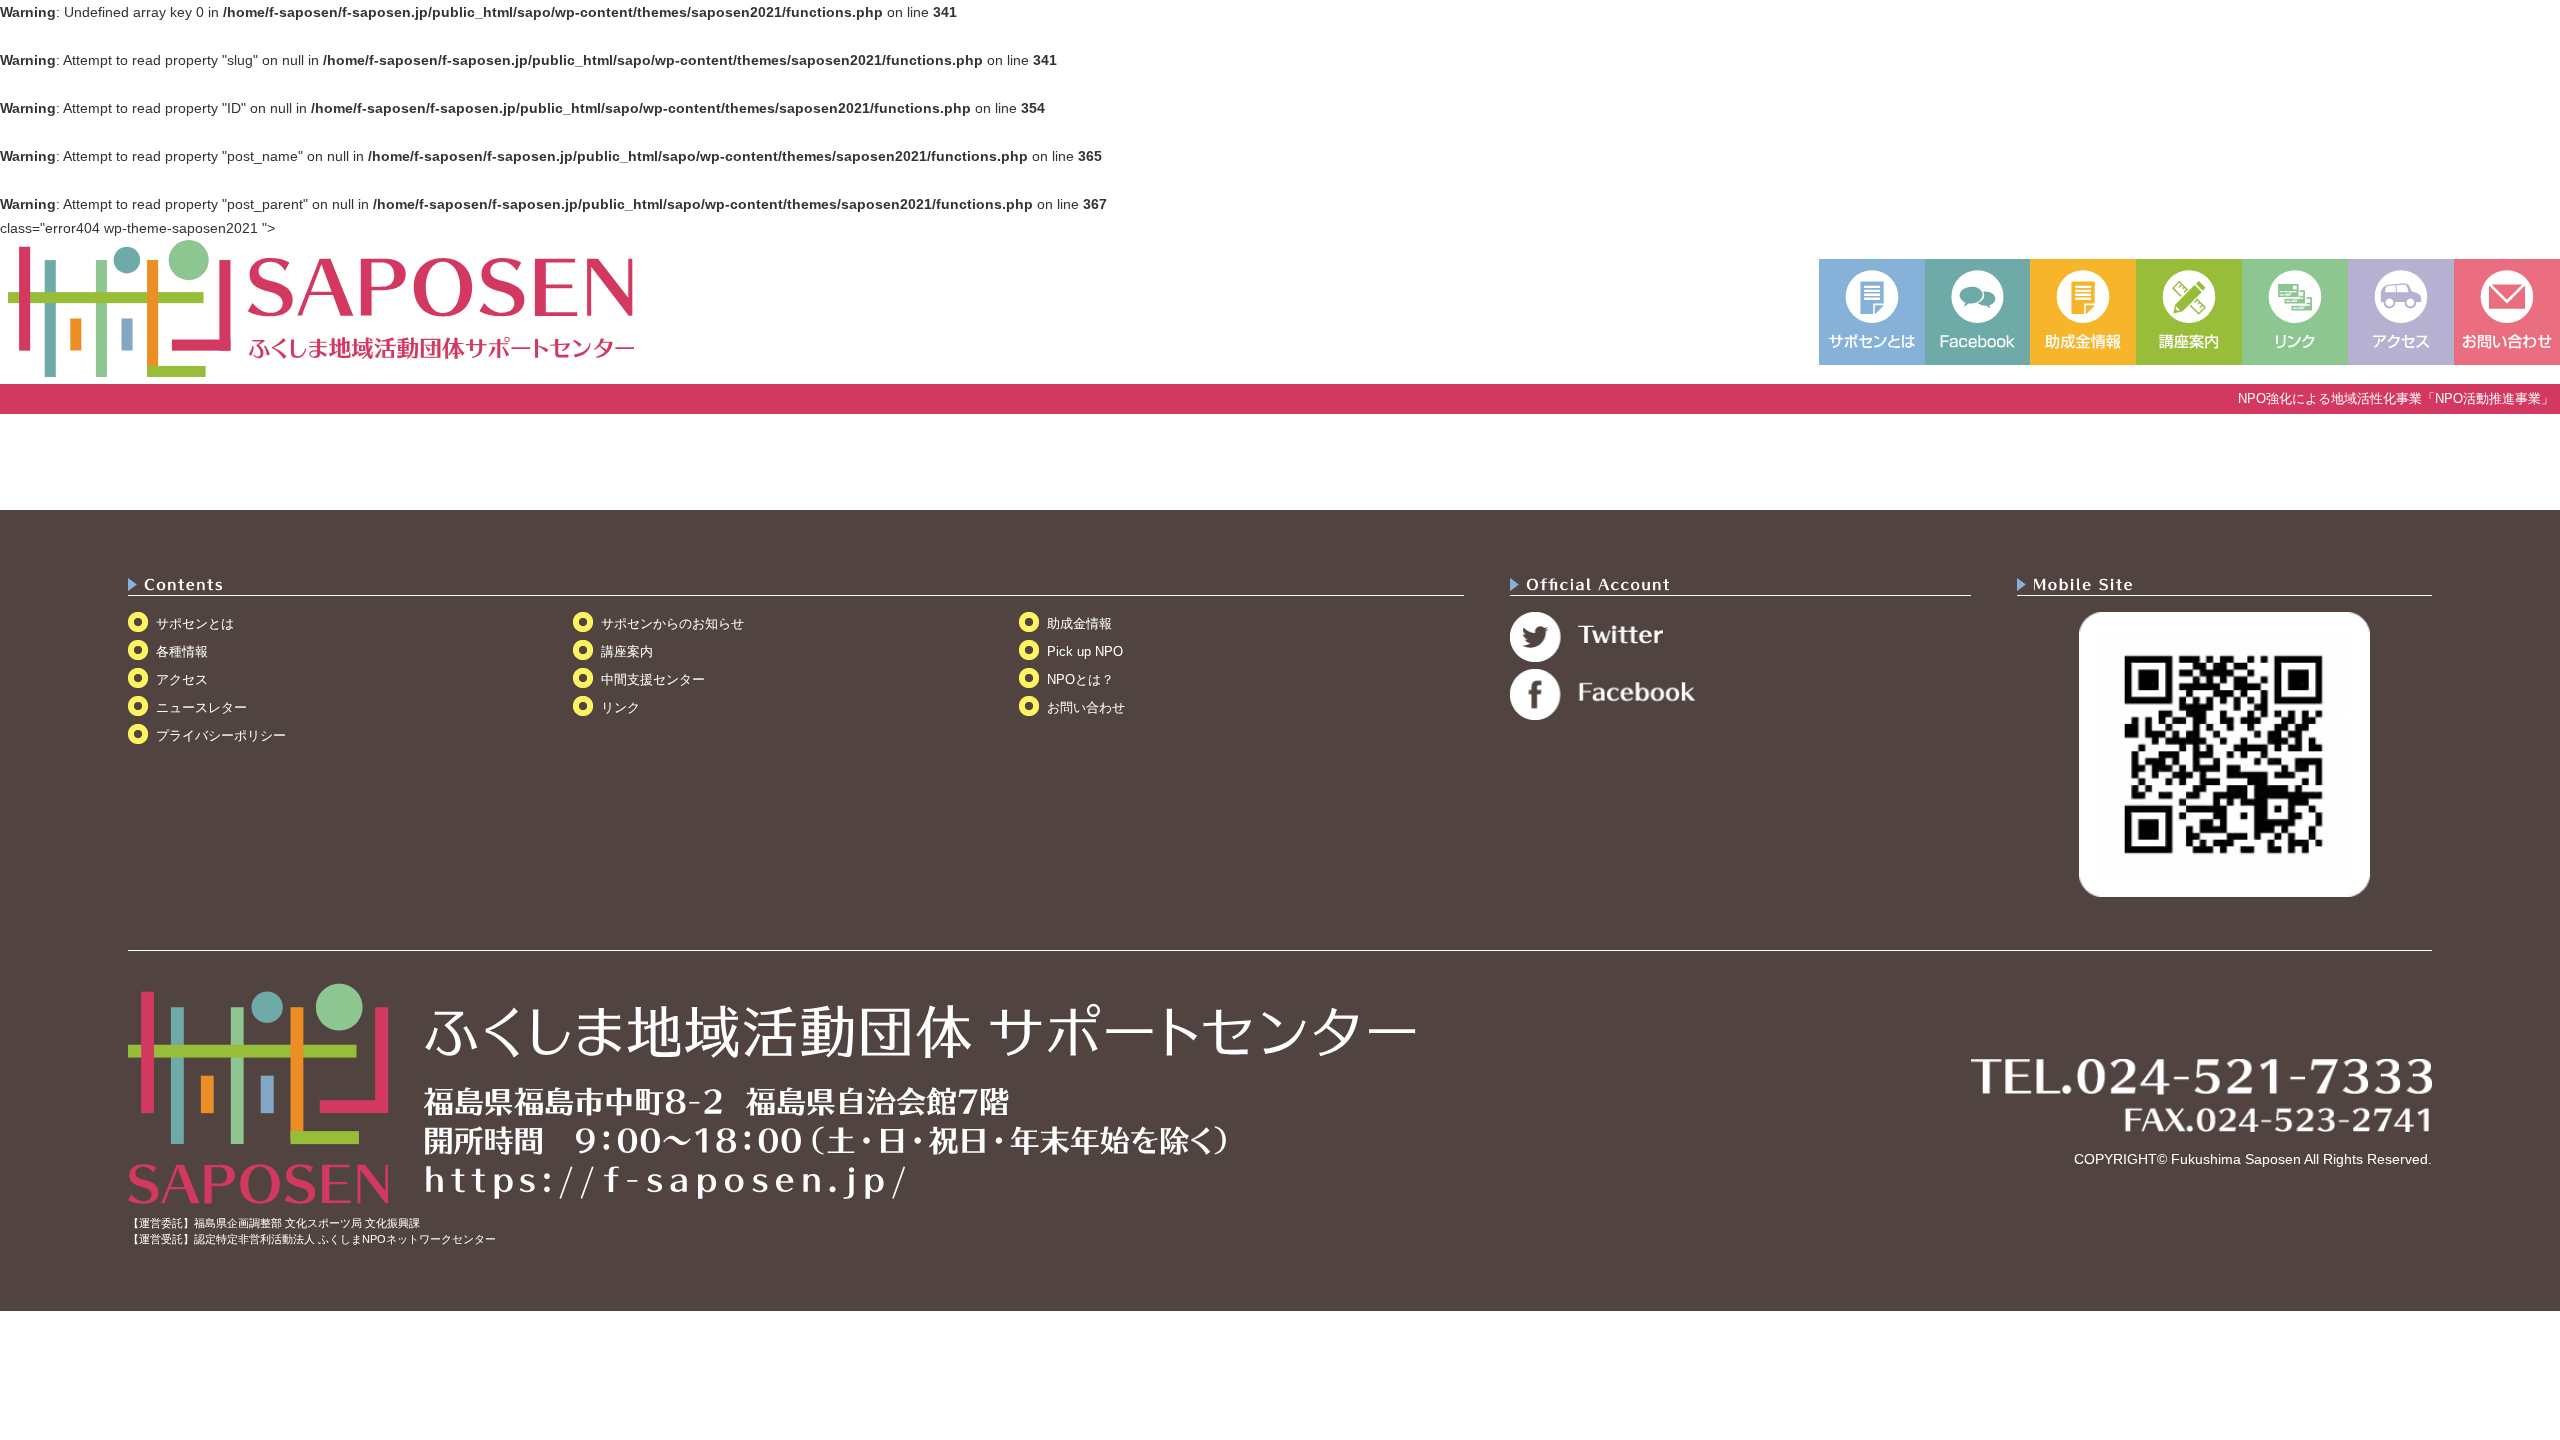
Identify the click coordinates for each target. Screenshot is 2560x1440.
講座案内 (627, 651)
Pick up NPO (1085, 651)
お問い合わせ (1086, 707)
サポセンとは (195, 623)
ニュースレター (201, 707)
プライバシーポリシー (221, 735)
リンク (620, 707)
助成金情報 (1079, 623)
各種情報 (182, 651)
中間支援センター (653, 679)
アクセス (182, 679)
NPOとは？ (1080, 679)
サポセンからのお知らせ (672, 623)
